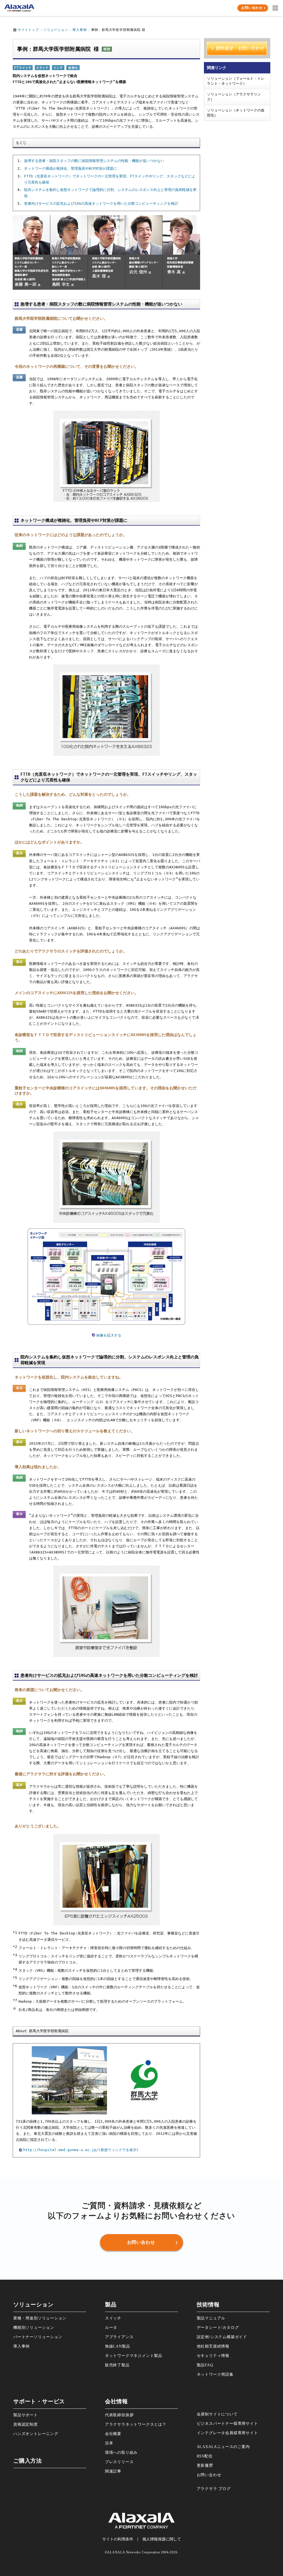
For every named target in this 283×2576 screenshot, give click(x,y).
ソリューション (56, 30)
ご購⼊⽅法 (28, 2461)
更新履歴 (205, 2465)
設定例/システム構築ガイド (222, 2337)
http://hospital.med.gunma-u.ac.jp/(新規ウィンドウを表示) (81, 2150)
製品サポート (26, 2415)
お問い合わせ (209, 2475)
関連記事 (113, 2471)
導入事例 (79, 30)
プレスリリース (119, 2462)
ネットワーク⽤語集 (215, 2374)
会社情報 (116, 2401)
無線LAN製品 (118, 2346)
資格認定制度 (26, 2424)
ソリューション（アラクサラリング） (234, 97)
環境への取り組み (121, 2453)
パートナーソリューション (38, 2337)
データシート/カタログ (218, 2328)
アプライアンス (119, 2337)
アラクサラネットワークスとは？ (136, 2424)
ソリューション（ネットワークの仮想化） (236, 113)
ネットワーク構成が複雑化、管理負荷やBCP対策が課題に (70, 168)
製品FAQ (205, 2365)
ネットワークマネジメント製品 (134, 2356)
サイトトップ (28, 30)
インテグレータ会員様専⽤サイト (227, 2433)
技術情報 (208, 2305)
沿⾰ (109, 2443)
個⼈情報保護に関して (162, 2539)
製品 (111, 2305)
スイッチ (113, 2318)
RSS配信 (205, 2456)
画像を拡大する (109, 1335)
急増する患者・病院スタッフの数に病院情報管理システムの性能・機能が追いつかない (94, 161)
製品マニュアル (211, 2318)
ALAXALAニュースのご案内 (223, 2447)
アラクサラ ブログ (214, 2489)
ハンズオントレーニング (36, 2434)
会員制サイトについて (217, 2414)
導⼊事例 (21, 2346)
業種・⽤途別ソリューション (40, 2318)
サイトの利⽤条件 (118, 2539)
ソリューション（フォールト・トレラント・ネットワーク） (236, 81)
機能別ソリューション (34, 2328)
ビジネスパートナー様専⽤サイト (227, 2424)
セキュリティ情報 (213, 2356)
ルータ (111, 2328)
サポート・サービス (39, 2401)
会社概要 (113, 2434)
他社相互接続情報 (213, 2346)
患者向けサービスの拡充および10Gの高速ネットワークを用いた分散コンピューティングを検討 (101, 203)
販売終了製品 (117, 2365)
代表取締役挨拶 (119, 2415)
